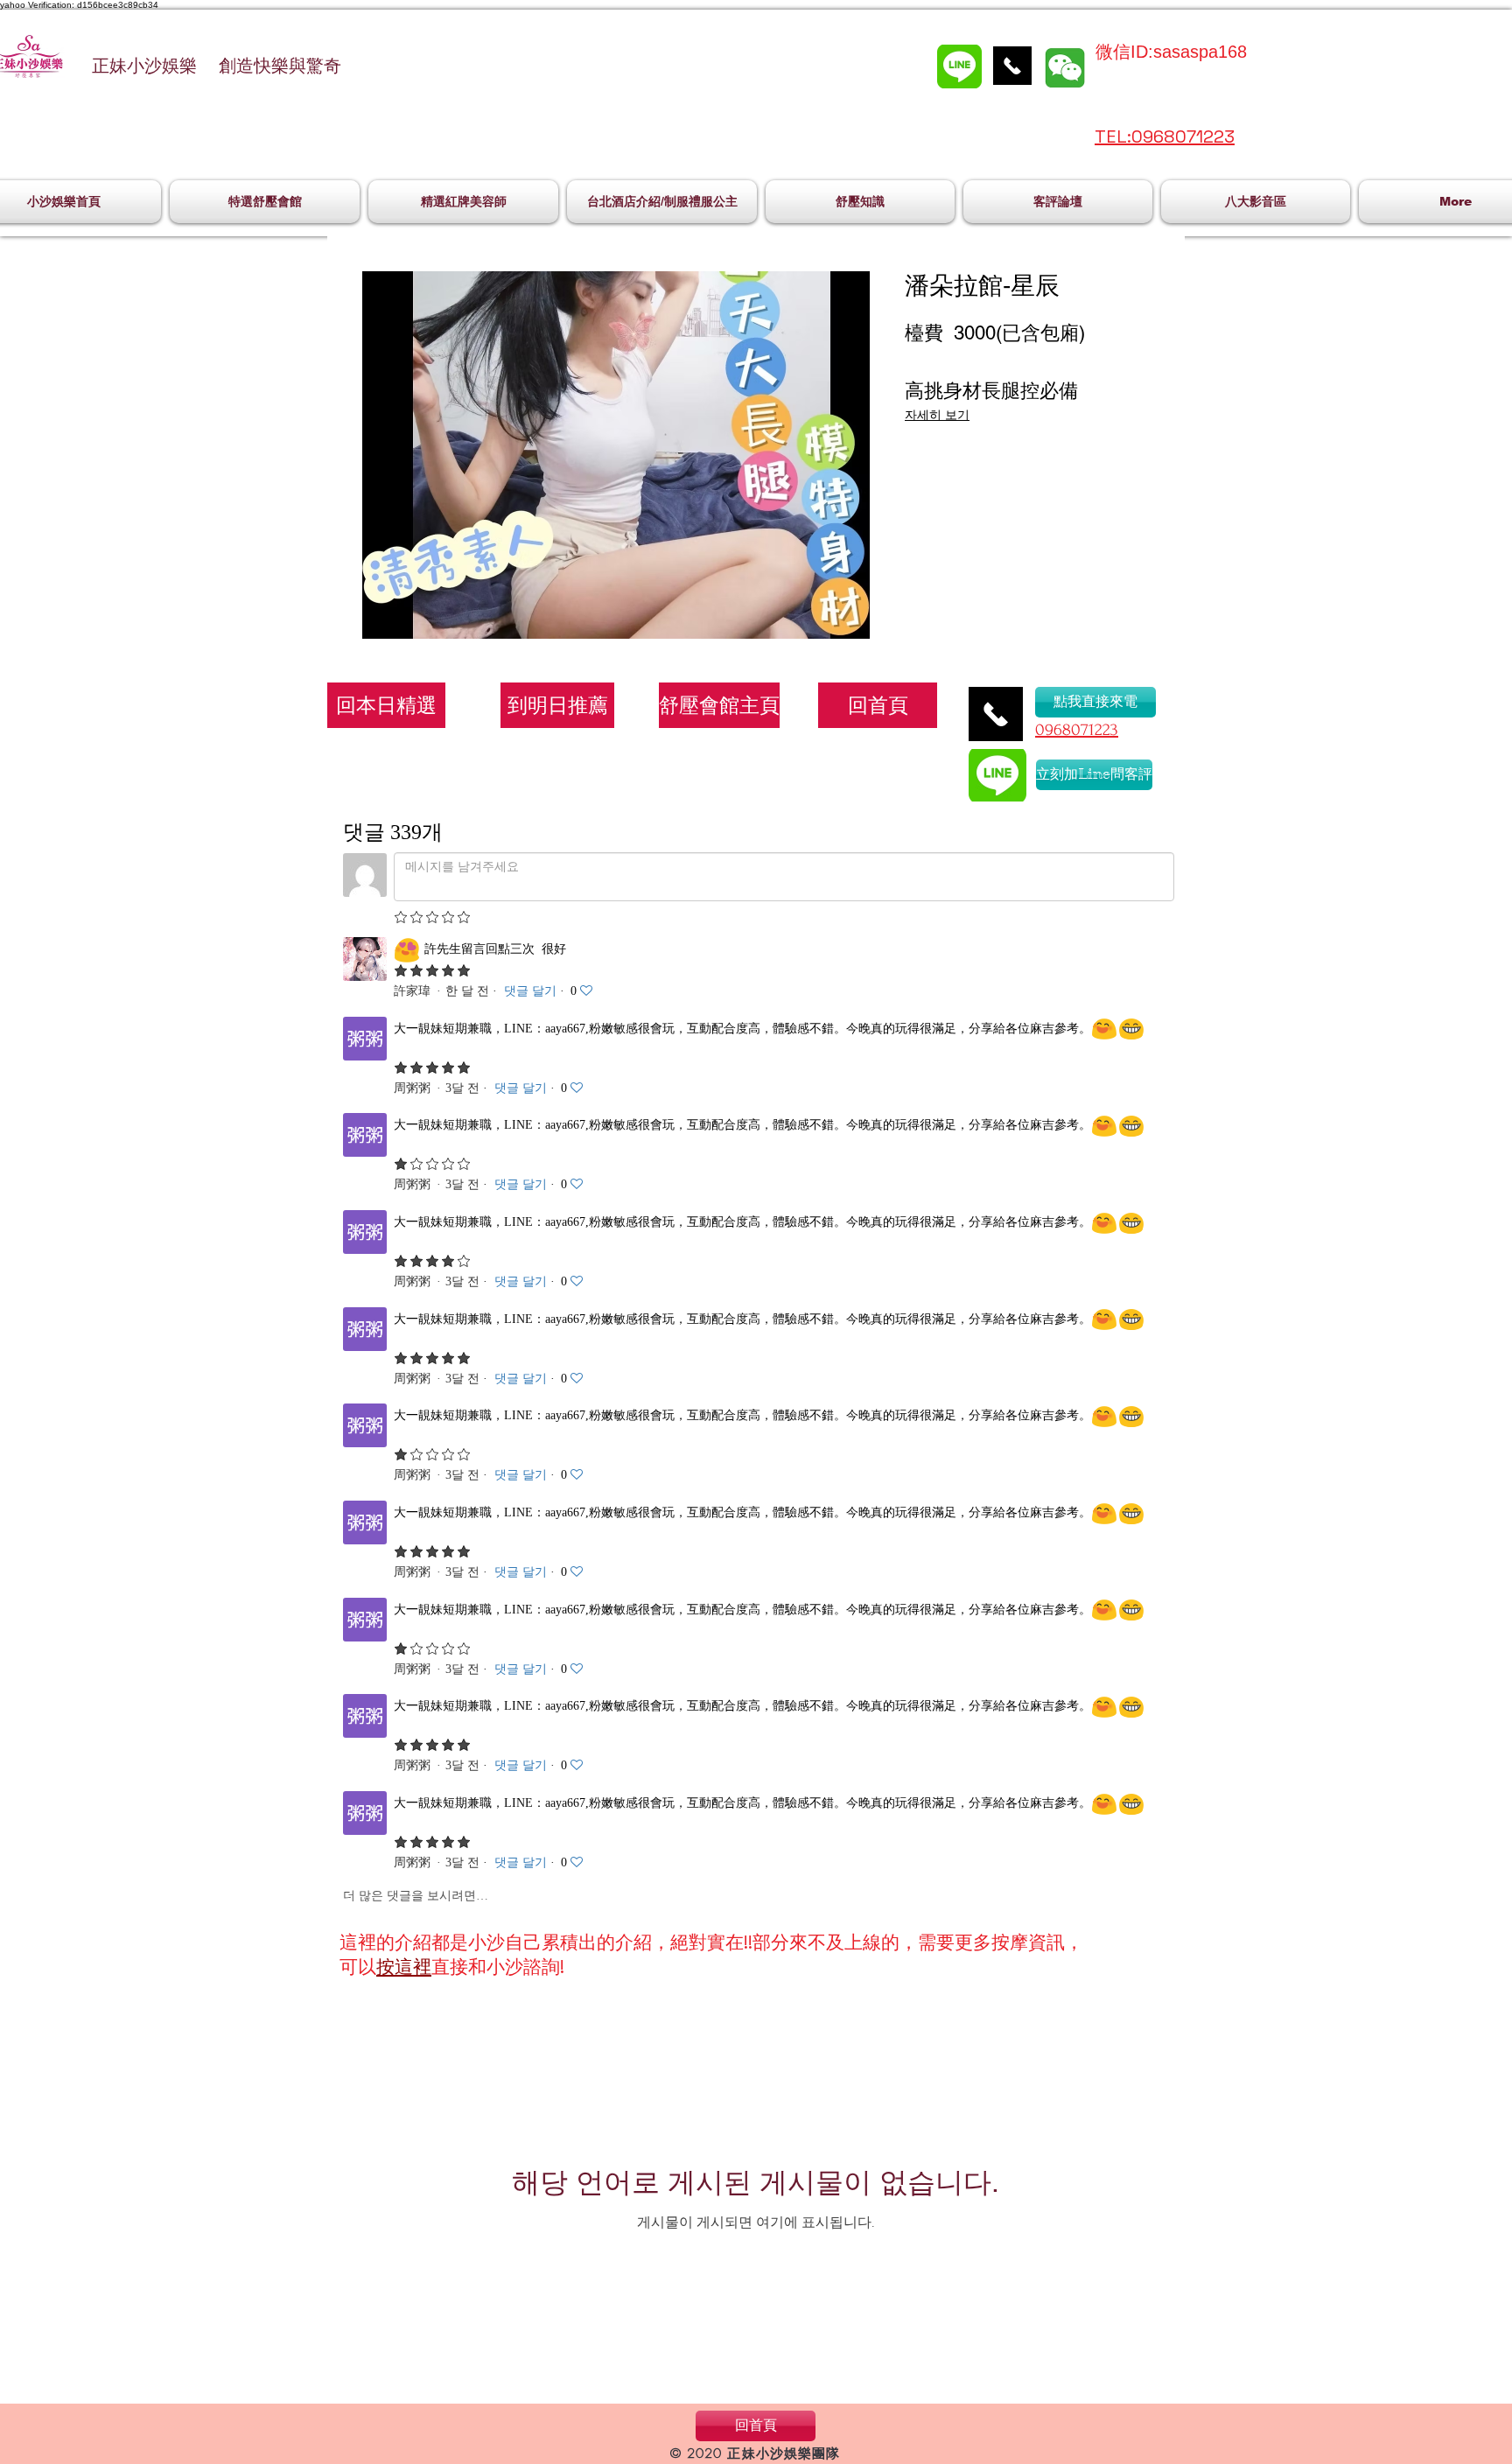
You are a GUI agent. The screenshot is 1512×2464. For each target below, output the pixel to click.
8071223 (1090, 730)
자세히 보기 (937, 415)
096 (1049, 730)
